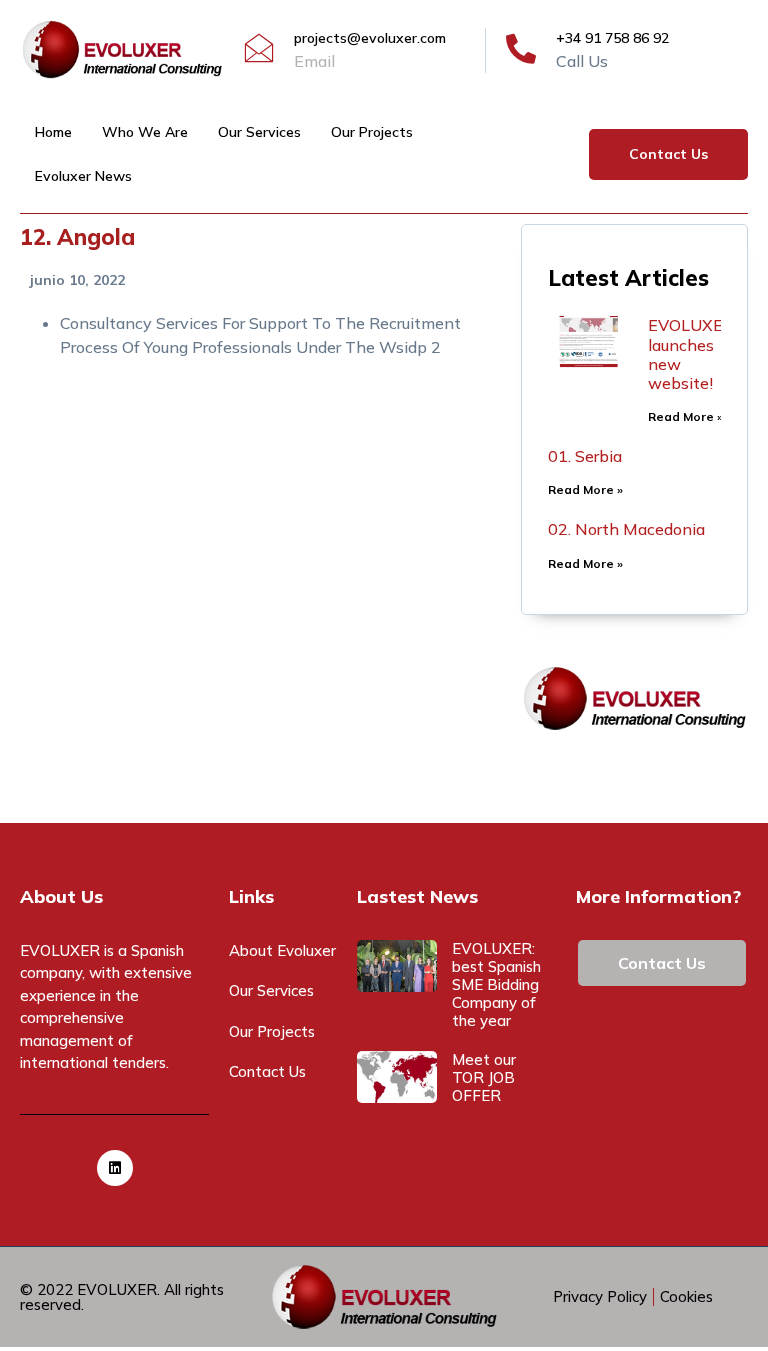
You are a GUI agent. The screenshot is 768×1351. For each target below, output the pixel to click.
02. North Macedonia (626, 529)
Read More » (685, 416)
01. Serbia (585, 456)
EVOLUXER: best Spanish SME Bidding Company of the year (496, 984)
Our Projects (372, 132)
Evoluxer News (83, 176)
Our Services (259, 132)
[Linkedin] (115, 1168)
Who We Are (145, 132)
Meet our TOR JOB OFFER (484, 1077)
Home (53, 132)
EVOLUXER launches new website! (691, 354)
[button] (668, 154)
